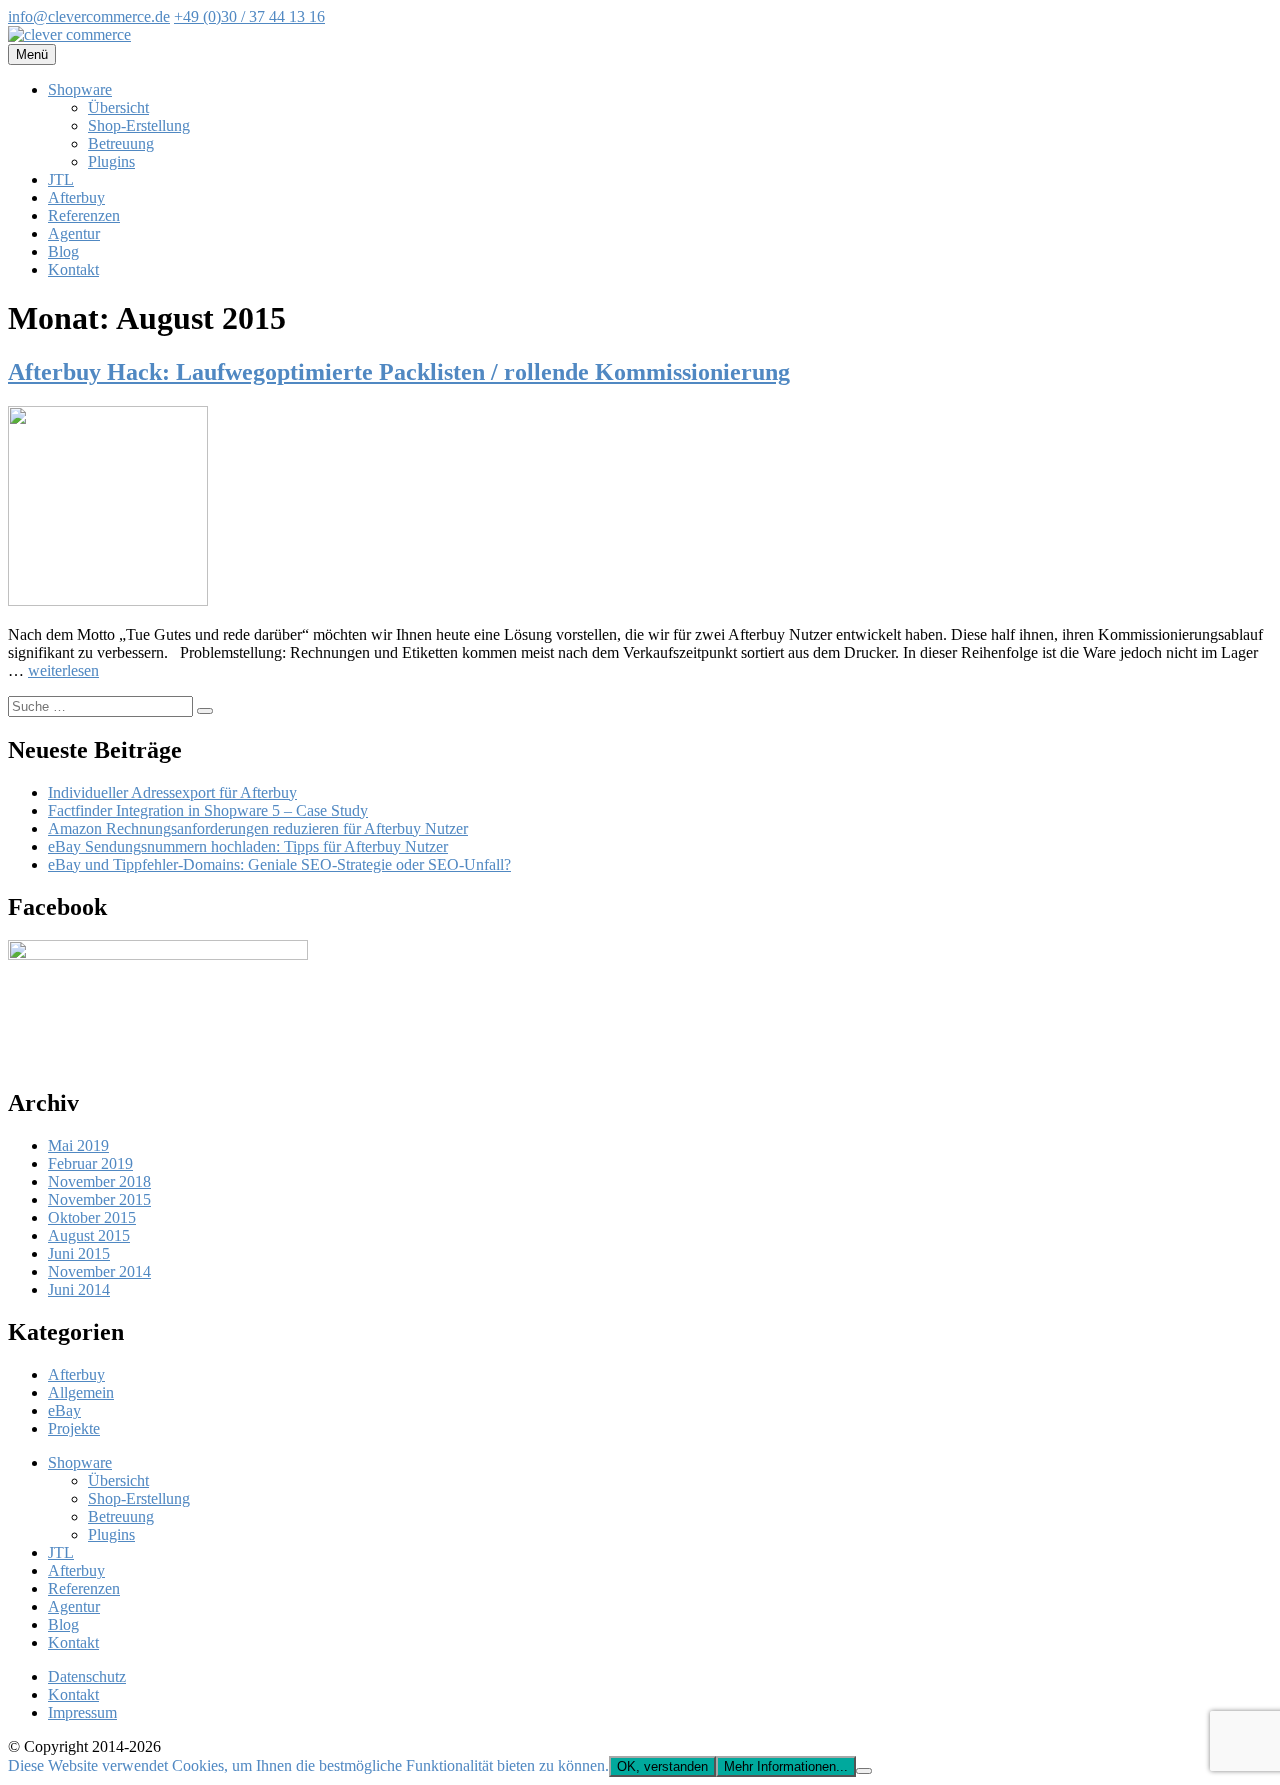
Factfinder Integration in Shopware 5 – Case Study (208, 810)
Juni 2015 (79, 1253)
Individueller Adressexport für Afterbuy (172, 792)
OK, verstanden (662, 1766)
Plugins (111, 161)
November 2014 (99, 1271)
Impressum (82, 1712)
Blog (63, 251)
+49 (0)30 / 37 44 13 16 (249, 16)
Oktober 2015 (92, 1217)
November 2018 (99, 1181)
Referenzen (84, 215)
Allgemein (81, 1392)
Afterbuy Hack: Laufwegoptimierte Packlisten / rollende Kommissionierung (399, 372)
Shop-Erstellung (139, 125)
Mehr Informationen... (786, 1766)
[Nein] (864, 1771)
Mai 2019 (78, 1145)
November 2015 (99, 1199)
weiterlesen (63, 670)
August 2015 (89, 1235)
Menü (32, 54)
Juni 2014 (79, 1289)
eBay (64, 1410)
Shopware (80, 89)
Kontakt (73, 269)
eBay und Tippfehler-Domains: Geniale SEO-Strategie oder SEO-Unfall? (279, 864)
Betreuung (121, 143)
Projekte (74, 1428)
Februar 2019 (90, 1163)
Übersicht (118, 107)
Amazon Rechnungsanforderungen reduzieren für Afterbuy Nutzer (258, 828)
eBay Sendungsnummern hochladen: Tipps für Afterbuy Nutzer (248, 846)
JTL (61, 179)
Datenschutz (87, 1676)
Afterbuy (76, 197)
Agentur (74, 233)
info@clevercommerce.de (89, 16)
